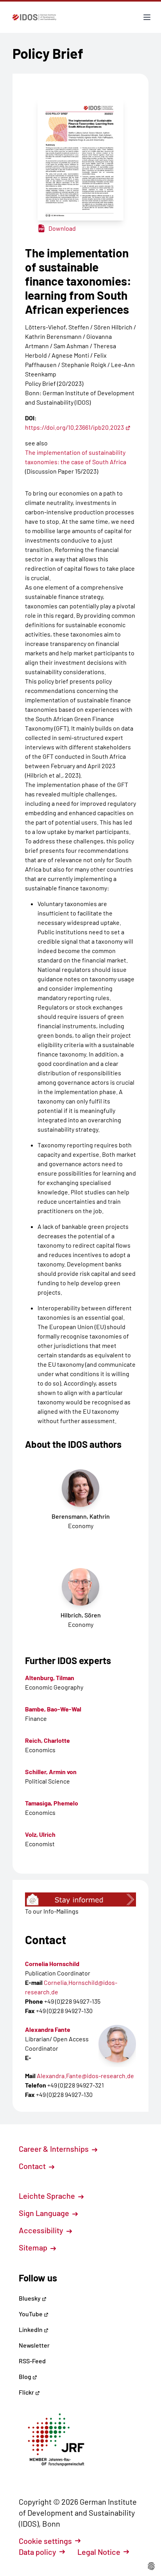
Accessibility (42, 2230)
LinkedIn (31, 2329)
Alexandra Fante (48, 2029)
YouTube (31, 2314)
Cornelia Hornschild (52, 1964)
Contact (33, 2166)
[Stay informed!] (80, 1899)
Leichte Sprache (48, 2196)
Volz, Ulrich (40, 1834)
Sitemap (34, 2247)
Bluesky (30, 2298)
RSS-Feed (32, 2361)
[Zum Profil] (117, 2044)
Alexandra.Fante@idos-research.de (85, 2076)
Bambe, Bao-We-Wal (53, 1709)
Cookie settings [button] (45, 2541)
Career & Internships (55, 2149)
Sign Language (45, 2213)
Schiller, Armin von (51, 1772)
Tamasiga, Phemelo (52, 1803)
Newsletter (34, 2345)
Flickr (27, 2392)
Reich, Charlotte (47, 1740)
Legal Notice (99, 2552)
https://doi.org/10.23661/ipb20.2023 (74, 427)
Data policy (38, 2552)
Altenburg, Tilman (50, 1678)
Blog (26, 2376)
